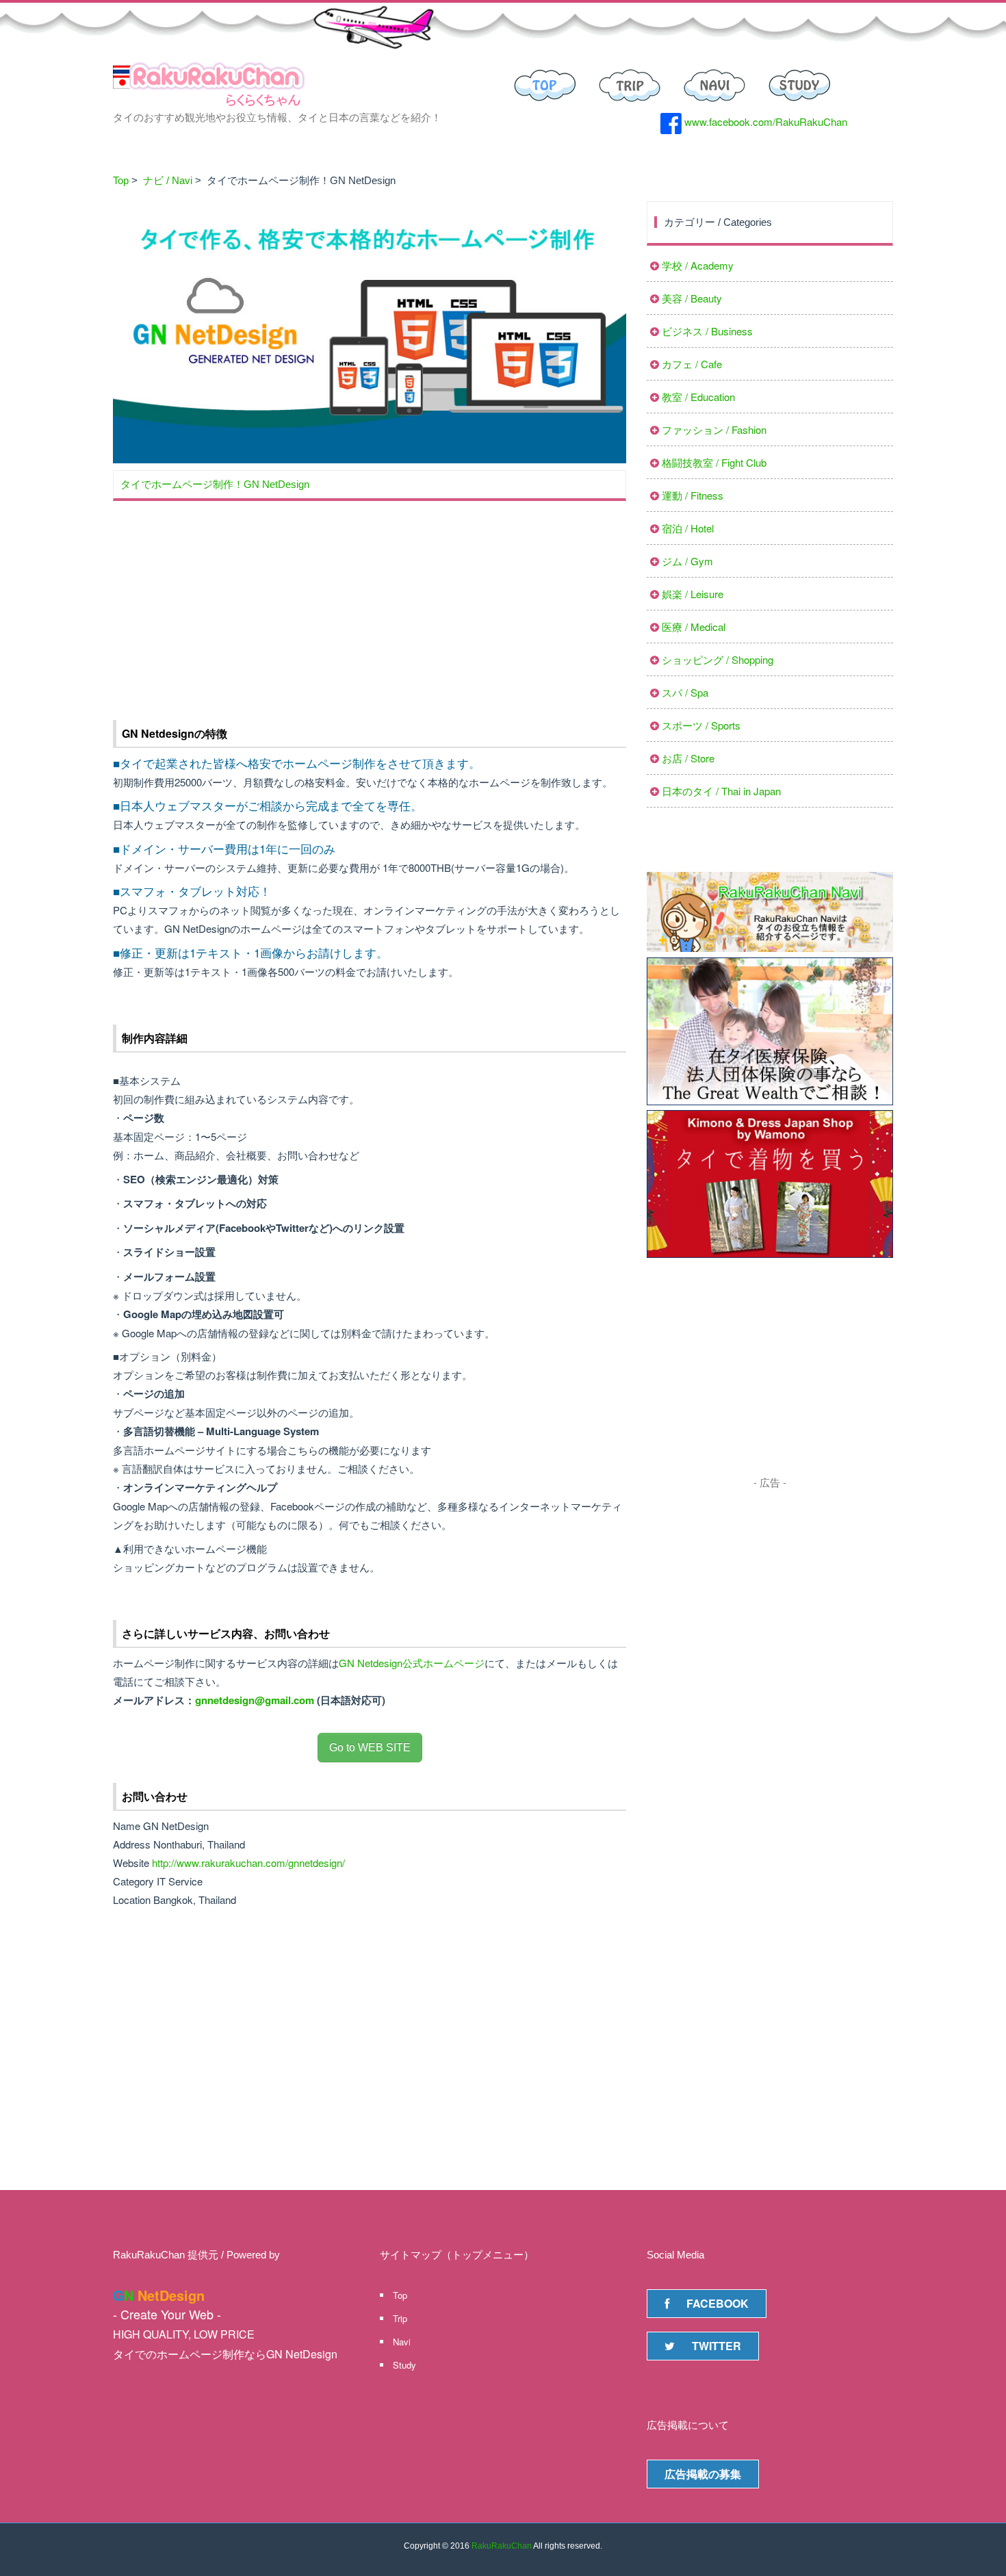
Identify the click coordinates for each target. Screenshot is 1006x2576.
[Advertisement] (370, 604)
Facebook (718, 2303)
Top (121, 180)
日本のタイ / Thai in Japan (721, 791)
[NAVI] (714, 84)
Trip (400, 2318)
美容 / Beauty (692, 298)
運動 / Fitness (693, 495)
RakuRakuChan (502, 2546)
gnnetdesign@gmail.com (255, 1700)
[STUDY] (799, 84)
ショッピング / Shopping (718, 659)
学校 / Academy (698, 265)
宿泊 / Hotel (688, 528)
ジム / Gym (687, 561)
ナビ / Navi (168, 180)
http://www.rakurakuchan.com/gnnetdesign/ (248, 1863)
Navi (402, 2342)
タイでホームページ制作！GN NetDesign (215, 484)
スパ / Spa (685, 692)
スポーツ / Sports (701, 725)
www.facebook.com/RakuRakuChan (764, 121)
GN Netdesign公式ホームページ (412, 1663)
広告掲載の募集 (703, 2474)
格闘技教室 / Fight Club (714, 462)
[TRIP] (630, 84)
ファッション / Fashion (714, 429)
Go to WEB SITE (370, 1748)
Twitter (717, 2346)
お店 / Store (688, 758)
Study (404, 2365)
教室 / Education (698, 397)
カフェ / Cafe (692, 364)
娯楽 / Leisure (693, 594)
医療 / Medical (694, 627)
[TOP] (545, 84)
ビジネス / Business (707, 331)
